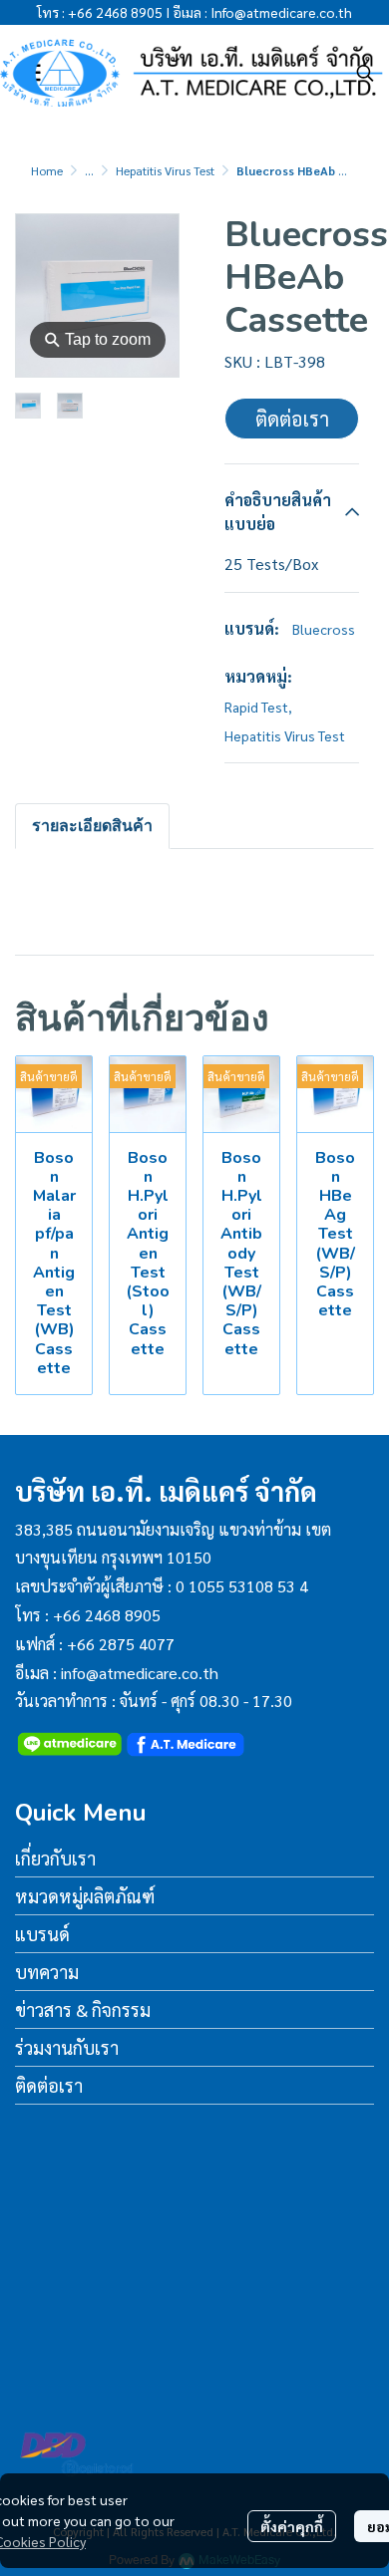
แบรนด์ (42, 1934)
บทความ (47, 1972)
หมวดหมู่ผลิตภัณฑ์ (85, 1896)
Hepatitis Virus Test (165, 170)
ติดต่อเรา (292, 419)
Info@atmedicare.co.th (281, 12)
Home (47, 170)
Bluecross (324, 629)
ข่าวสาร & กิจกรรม (83, 2009)
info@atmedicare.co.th (140, 1673)
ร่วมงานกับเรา (67, 2047)
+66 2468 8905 (115, 12)
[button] (365, 73)
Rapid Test (258, 707)
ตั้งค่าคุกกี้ (292, 2526)
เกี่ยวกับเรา (55, 1858)
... (89, 170)
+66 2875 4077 (121, 1644)
